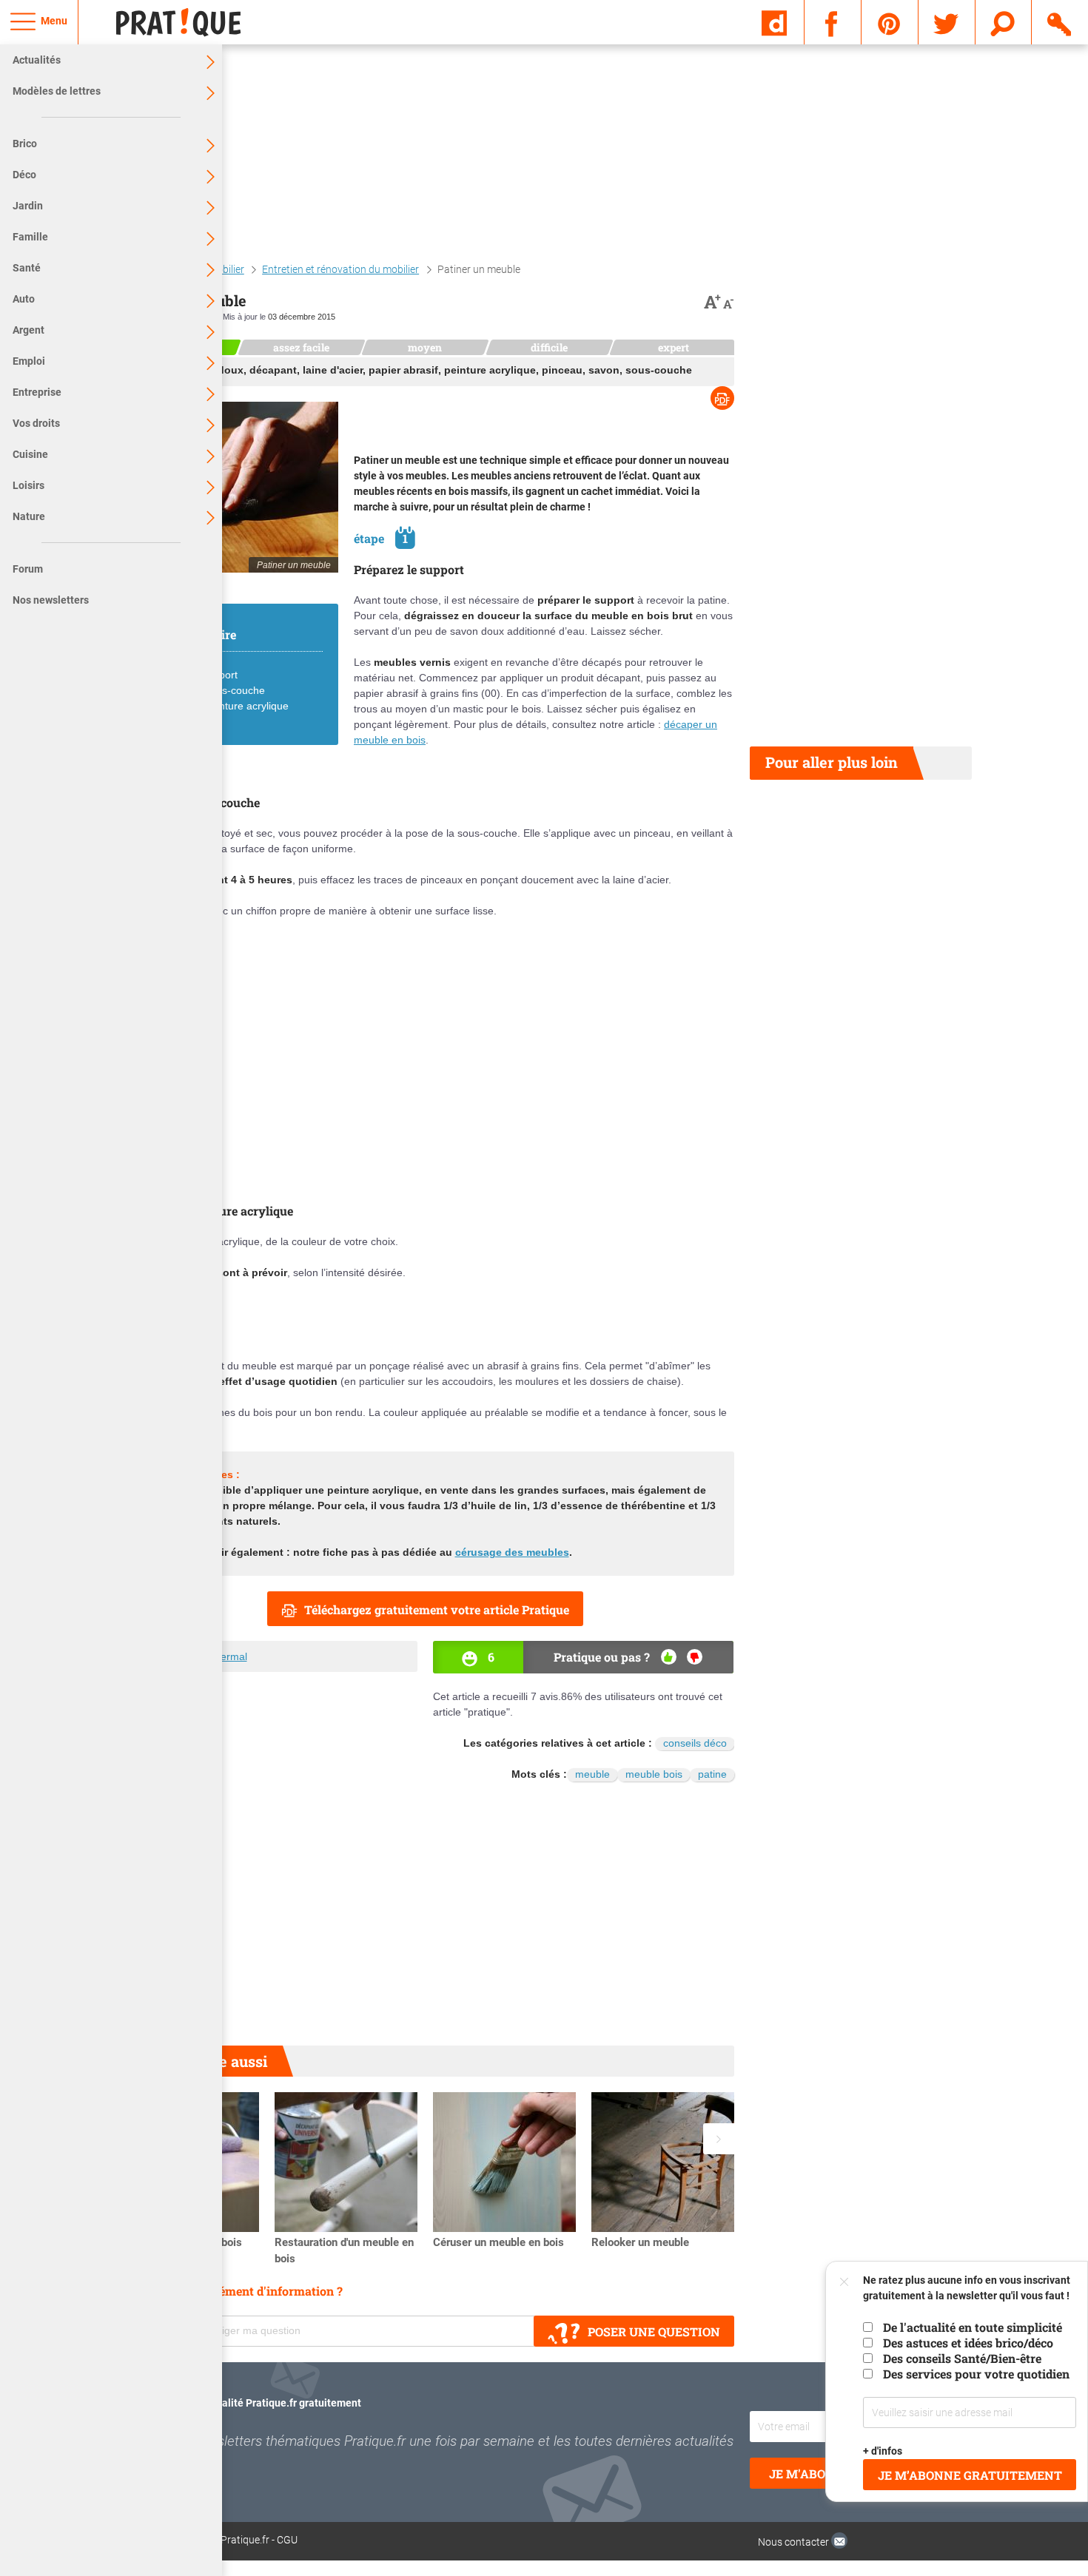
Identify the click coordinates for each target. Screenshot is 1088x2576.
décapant (273, 370)
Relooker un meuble (640, 2242)
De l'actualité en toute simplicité (973, 2327)
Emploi (29, 361)
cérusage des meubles (512, 1552)
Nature (29, 516)
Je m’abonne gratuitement (970, 2475)
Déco (24, 175)
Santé (27, 268)
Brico (25, 144)
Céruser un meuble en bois (498, 2242)
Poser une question (654, 2331)
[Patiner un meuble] (227, 487)
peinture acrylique (490, 370)
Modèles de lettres (57, 91)
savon (604, 370)
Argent (28, 330)
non (695, 1657)
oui (669, 1657)
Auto (24, 299)
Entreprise (37, 392)
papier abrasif (403, 370)
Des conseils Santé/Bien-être (962, 2358)
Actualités (37, 60)
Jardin (28, 206)
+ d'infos (883, 2451)
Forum (28, 569)
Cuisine (30, 454)
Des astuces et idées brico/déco (968, 2343)
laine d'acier (333, 370)
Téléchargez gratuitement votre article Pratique (437, 1609)
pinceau (562, 370)
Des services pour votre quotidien (976, 2374)
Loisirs (28, 485)
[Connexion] (1060, 21)
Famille (30, 237)
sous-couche (659, 370)
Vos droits (36, 423)
